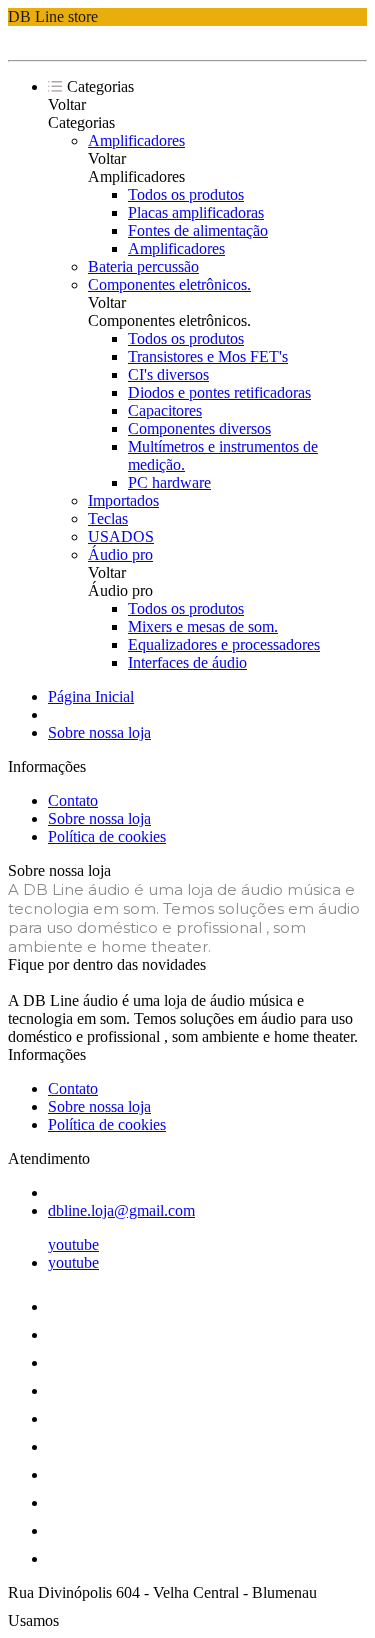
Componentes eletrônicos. (169, 284)
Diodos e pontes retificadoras (219, 392)
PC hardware (169, 482)
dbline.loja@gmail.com (121, 1210)
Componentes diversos (199, 428)
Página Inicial (91, 696)
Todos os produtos (186, 194)
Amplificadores (136, 140)
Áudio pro (120, 554)
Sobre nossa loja (99, 732)
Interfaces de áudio (187, 662)
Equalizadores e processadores (224, 644)
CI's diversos (168, 374)
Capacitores (165, 410)
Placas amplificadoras (196, 212)
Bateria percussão (143, 266)
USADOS (121, 536)
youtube (73, 1244)
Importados (123, 500)
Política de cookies (107, 836)
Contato (73, 800)
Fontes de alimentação (198, 230)
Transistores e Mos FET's (208, 356)
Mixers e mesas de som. (203, 626)
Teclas (108, 518)
